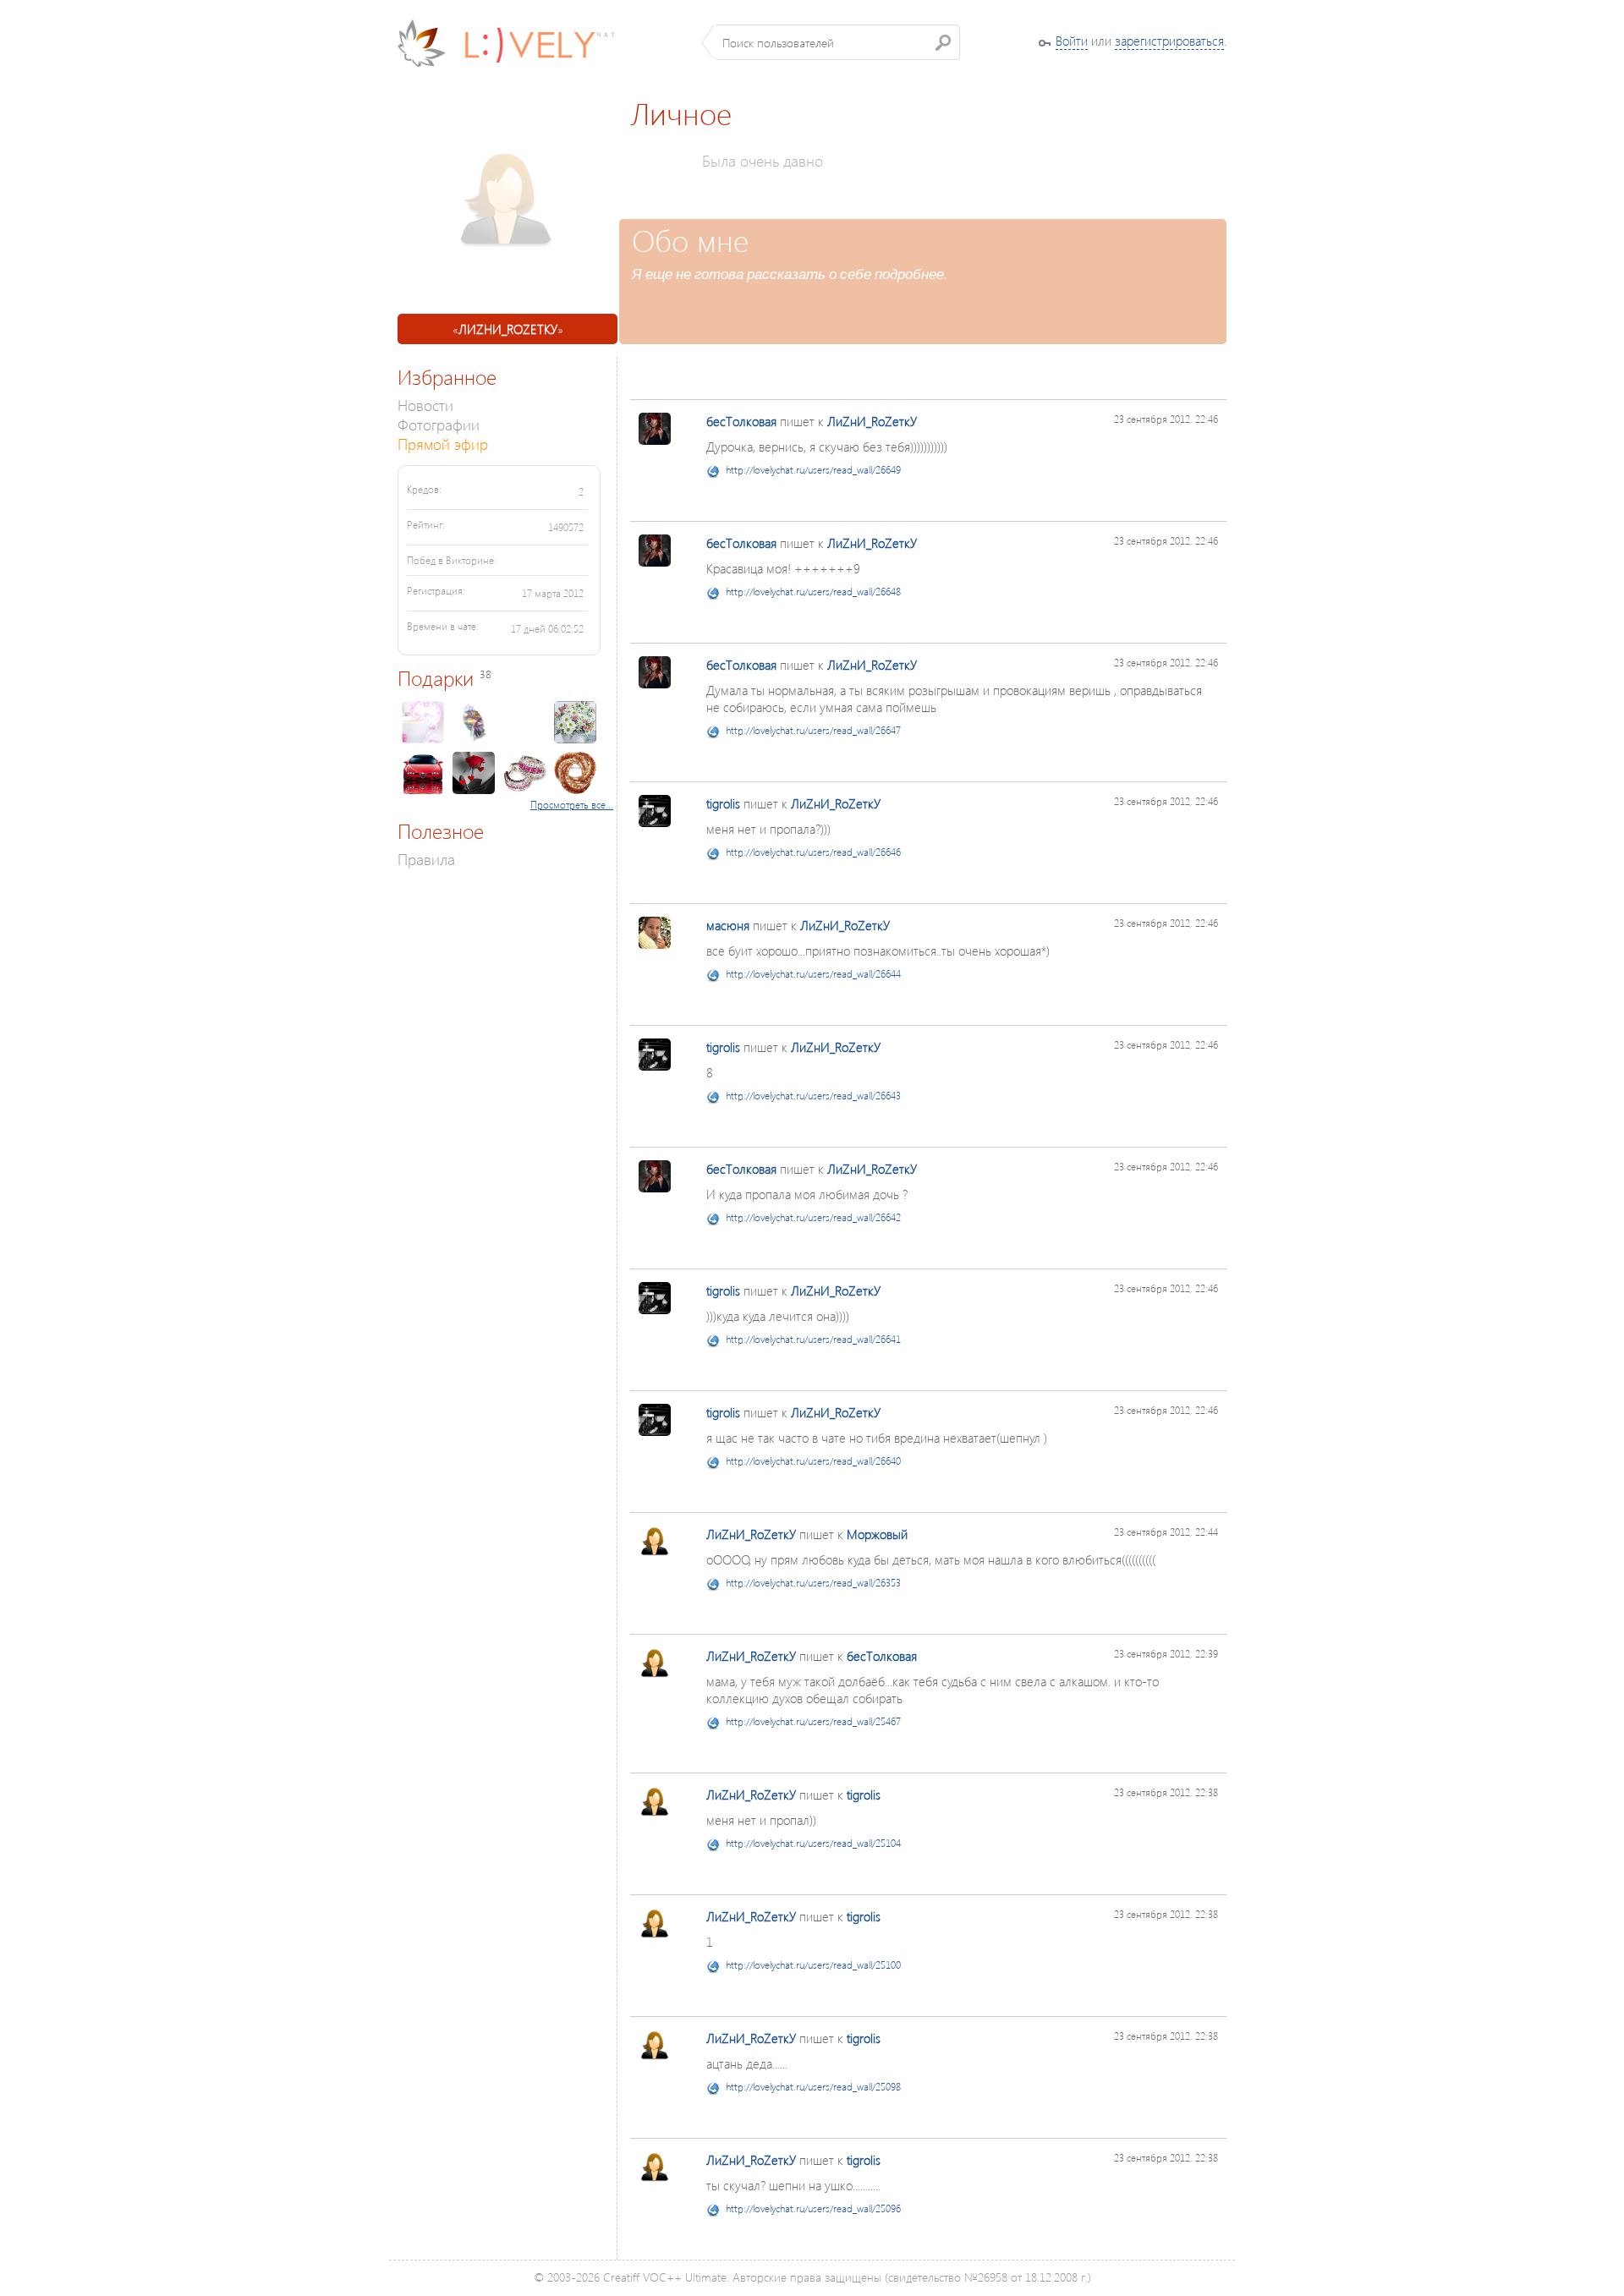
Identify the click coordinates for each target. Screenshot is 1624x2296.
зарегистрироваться (1169, 41)
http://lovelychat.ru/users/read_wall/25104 (813, 1843)
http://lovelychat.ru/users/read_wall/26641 (813, 1339)
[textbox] (837, 42)
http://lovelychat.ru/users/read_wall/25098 (813, 2087)
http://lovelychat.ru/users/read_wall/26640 (813, 1461)
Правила (426, 859)
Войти (1072, 41)
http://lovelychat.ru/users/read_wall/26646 (813, 852)
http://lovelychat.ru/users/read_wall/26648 (813, 592)
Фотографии (439, 424)
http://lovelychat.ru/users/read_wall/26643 (813, 1096)
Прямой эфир (443, 444)
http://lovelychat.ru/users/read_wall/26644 (813, 974)
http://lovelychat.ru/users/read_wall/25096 (813, 2208)
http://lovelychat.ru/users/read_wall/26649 (813, 470)
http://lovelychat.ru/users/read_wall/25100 (813, 1965)
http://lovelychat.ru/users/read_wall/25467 (813, 1721)
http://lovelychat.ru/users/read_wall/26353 (813, 1583)
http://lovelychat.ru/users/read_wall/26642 (813, 1217)
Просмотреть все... (572, 805)
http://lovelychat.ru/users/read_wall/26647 (813, 730)
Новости (425, 405)
